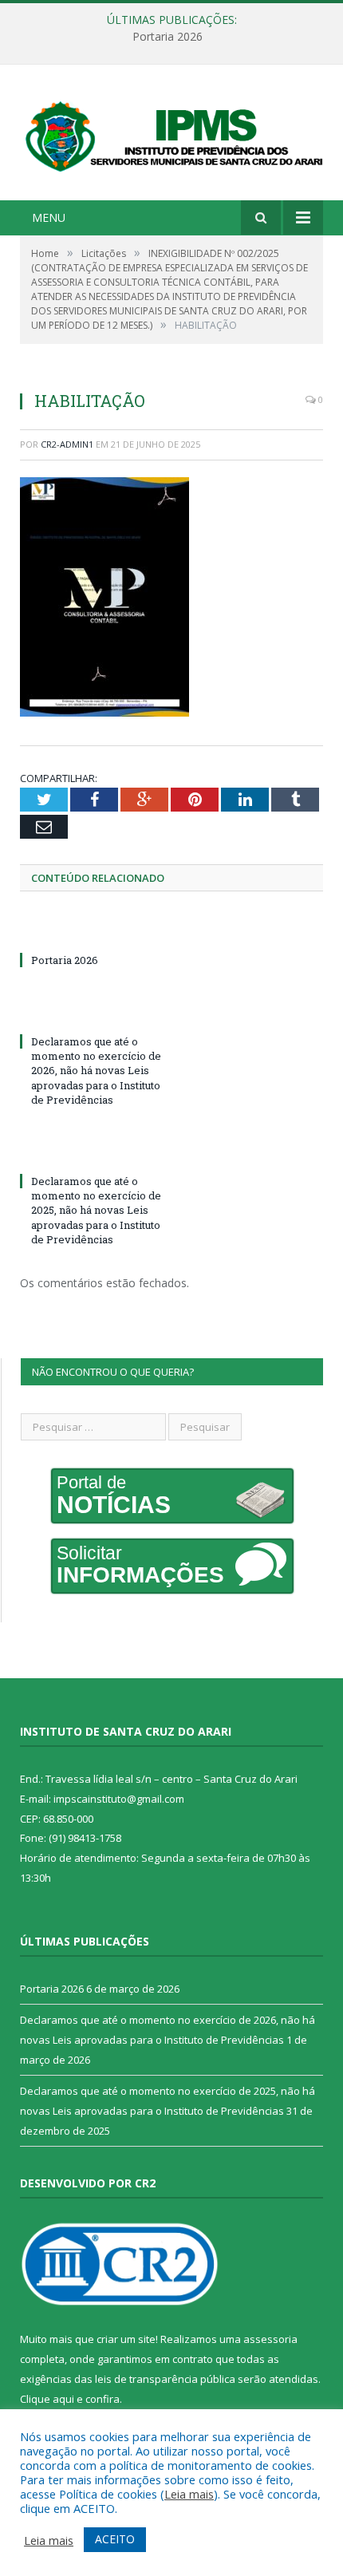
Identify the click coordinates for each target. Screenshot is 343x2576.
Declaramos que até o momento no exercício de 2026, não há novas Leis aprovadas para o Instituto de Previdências (96, 1071)
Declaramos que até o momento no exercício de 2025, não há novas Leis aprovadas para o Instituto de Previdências (96, 1210)
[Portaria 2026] (96, 930)
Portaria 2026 (168, 37)
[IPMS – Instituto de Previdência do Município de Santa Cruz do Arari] (171, 134)
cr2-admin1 (67, 444)
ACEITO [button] (115, 2539)
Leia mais (189, 2494)
